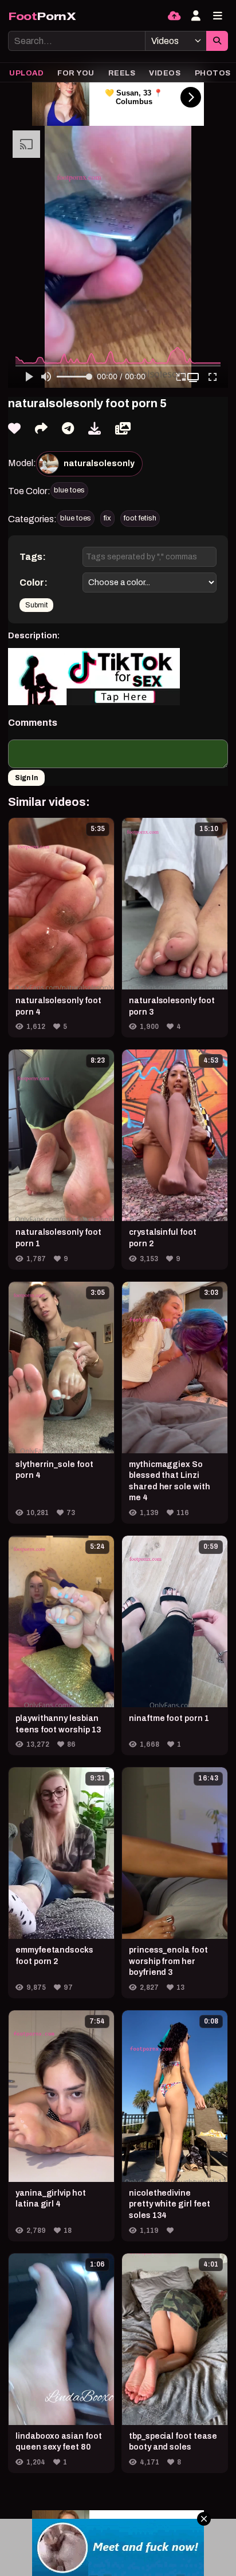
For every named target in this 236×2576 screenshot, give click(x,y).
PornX (42, 16)
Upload (26, 73)
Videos (165, 73)
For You (76, 73)
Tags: (33, 557)
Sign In (26, 778)
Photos (213, 73)
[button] (194, 377)
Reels (122, 73)
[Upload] (174, 16)
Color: (34, 583)
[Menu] (218, 16)
